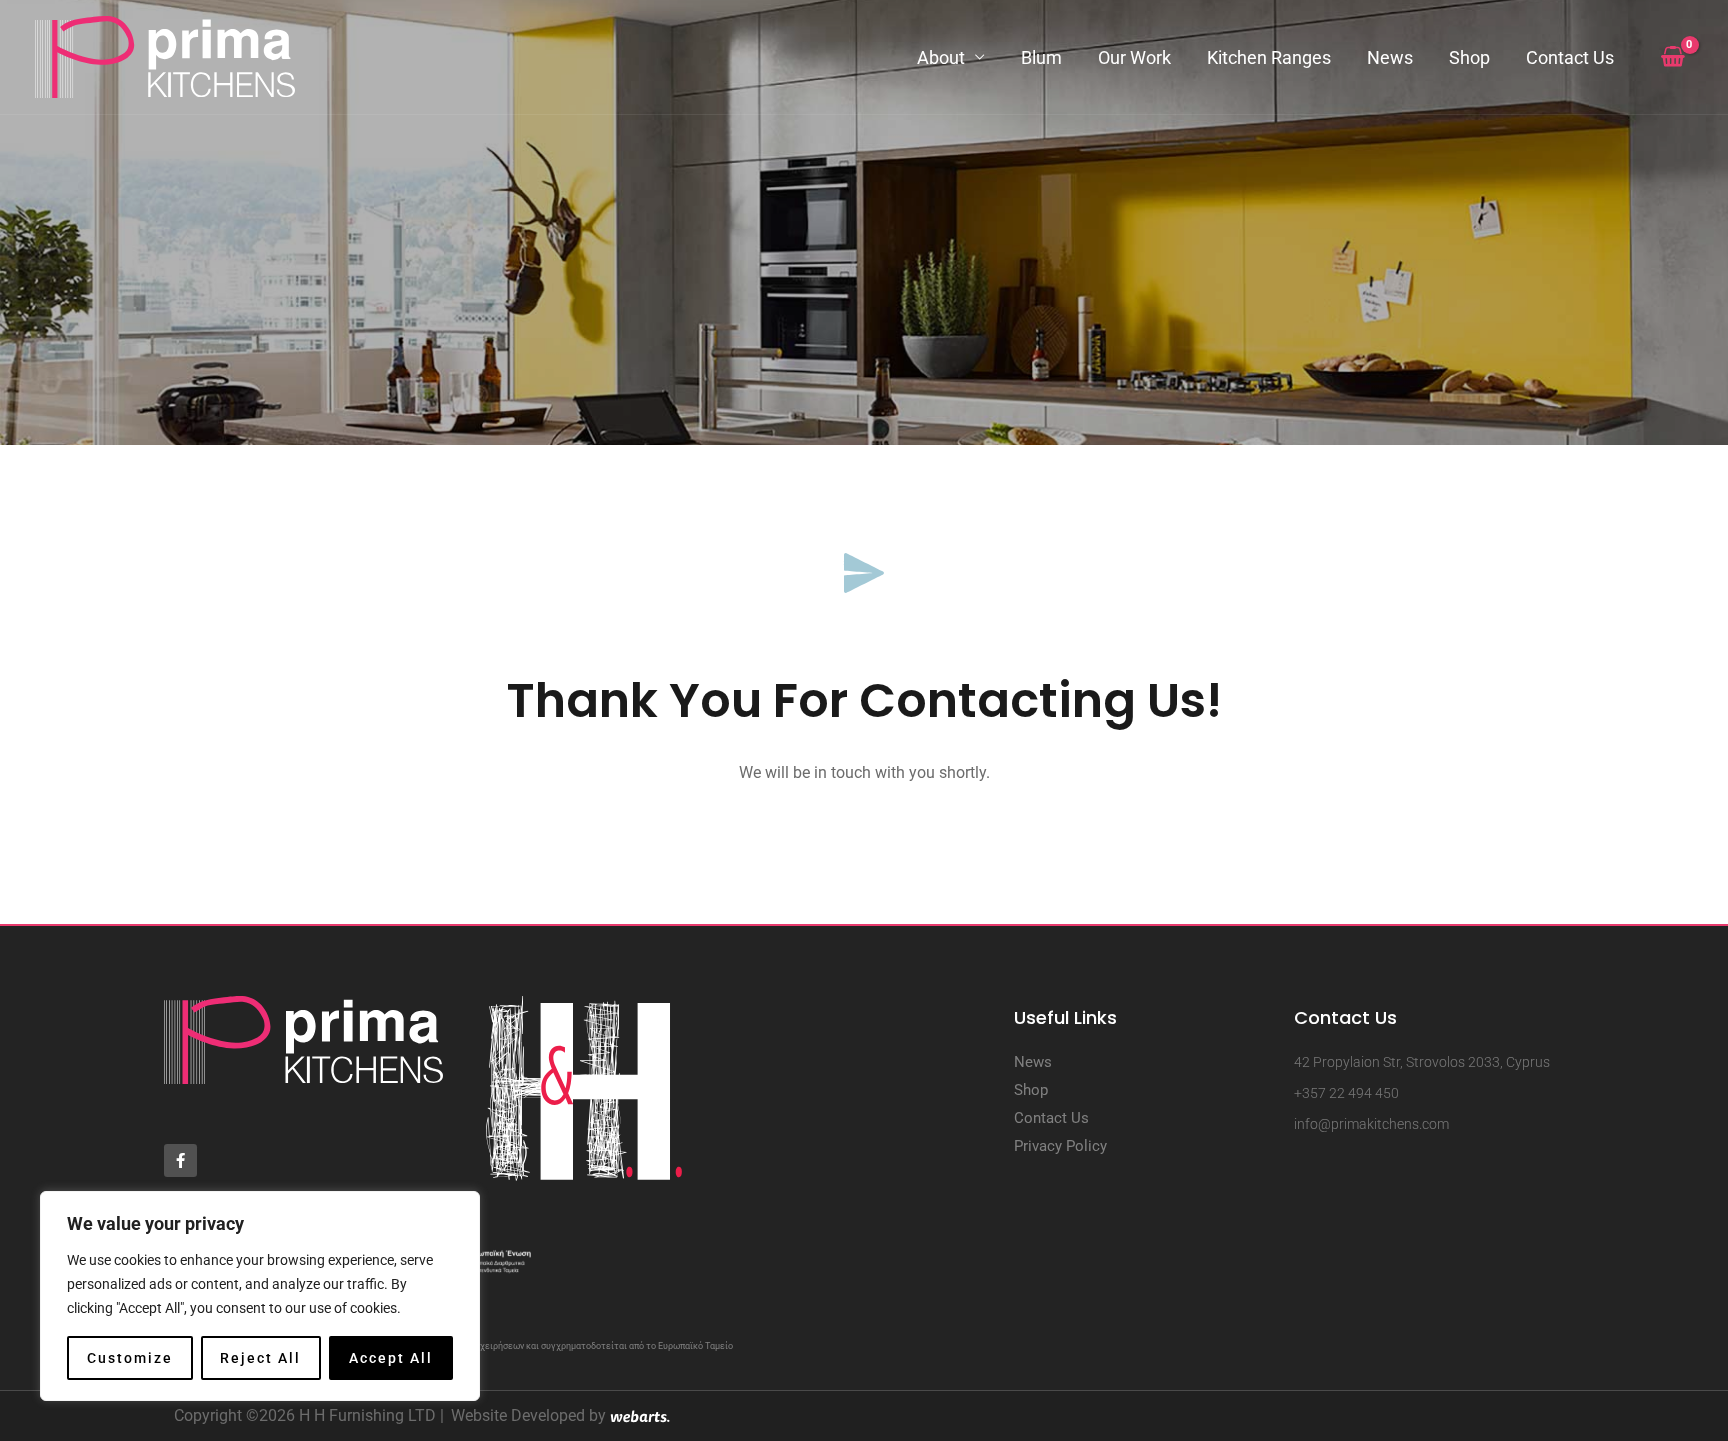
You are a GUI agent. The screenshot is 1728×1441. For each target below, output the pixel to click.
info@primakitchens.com (1371, 1124)
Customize (130, 1358)
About (941, 57)
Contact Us (1570, 57)
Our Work (1134, 57)
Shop (1469, 57)
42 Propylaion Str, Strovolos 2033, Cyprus (1422, 1062)
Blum (1041, 57)
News (1390, 57)
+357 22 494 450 (1346, 1093)
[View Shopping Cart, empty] (1672, 57)
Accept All (391, 1358)
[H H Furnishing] (165, 55)
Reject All (260, 1358)
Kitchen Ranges (1269, 57)
